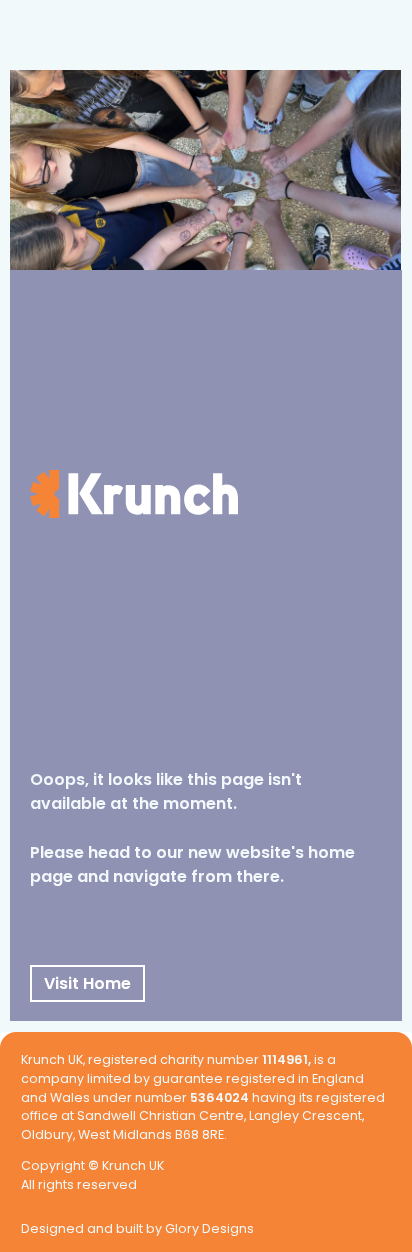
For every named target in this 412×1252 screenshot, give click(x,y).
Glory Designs (209, 1230)
